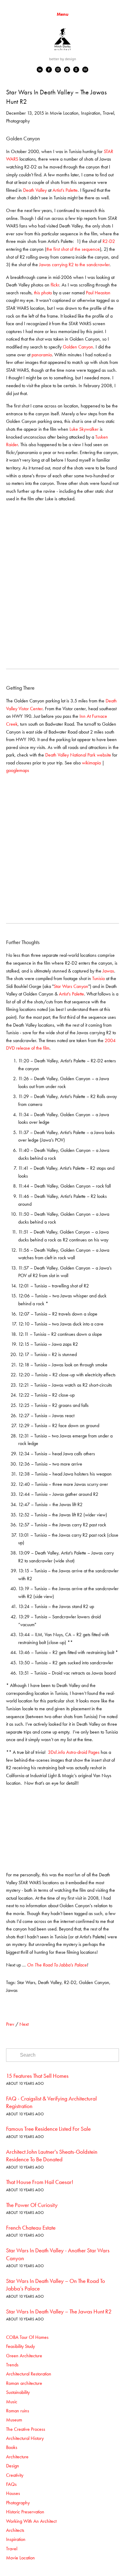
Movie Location (64, 113)
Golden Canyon (78, 347)
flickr (55, 285)
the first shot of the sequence (73, 249)
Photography (18, 121)
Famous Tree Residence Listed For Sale (48, 2129)
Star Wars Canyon (71, 986)
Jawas (108, 971)
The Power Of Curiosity (32, 2205)
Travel (108, 113)
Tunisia (98, 978)
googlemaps (18, 770)
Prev (10, 2024)
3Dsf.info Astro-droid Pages (74, 1752)
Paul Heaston (98, 293)
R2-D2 (109, 241)
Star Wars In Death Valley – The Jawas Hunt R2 (59, 2311)
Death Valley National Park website (78, 755)
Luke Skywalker (84, 429)
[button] (20, 527)
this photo (43, 293)
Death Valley (35, 190)
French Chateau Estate (31, 2228)
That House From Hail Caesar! (40, 2182)
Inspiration (91, 113)
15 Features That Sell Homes (37, 2076)
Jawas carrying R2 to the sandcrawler (74, 265)
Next (24, 2024)
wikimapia (91, 763)
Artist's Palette (65, 190)
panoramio (42, 355)
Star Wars (26, 1982)
